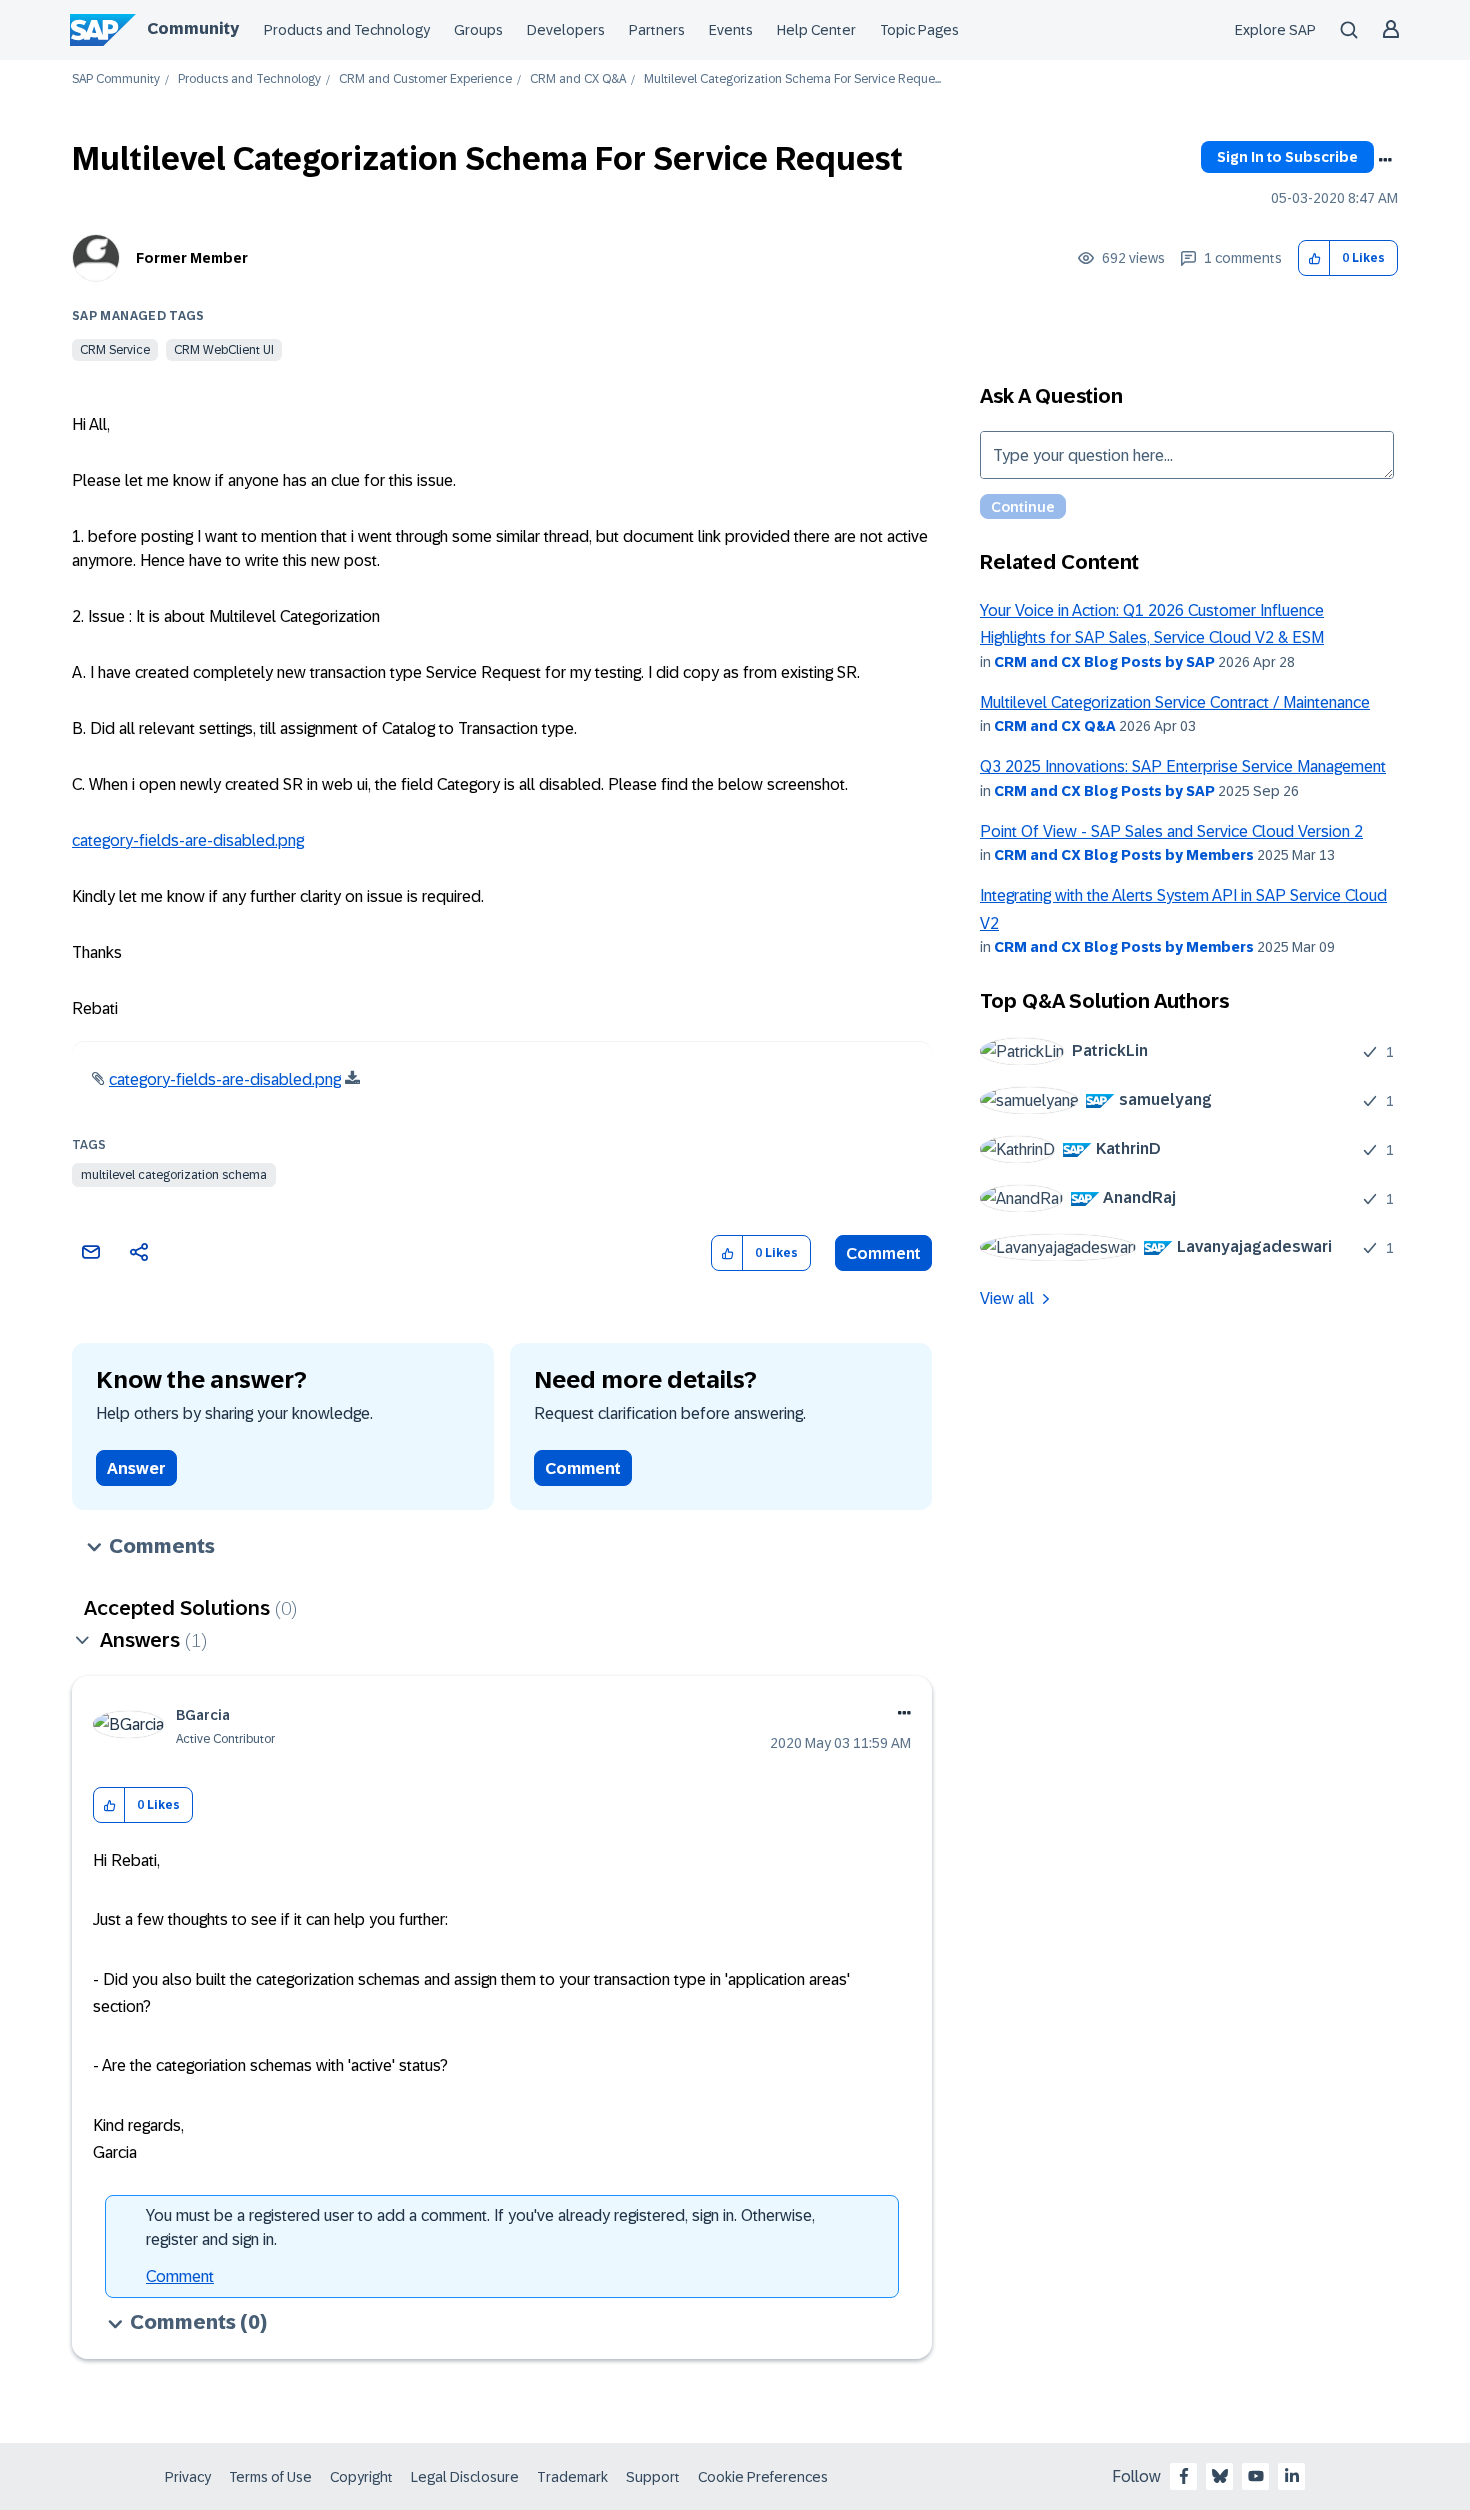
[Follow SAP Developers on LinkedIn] (1292, 2476)
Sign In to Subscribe (1287, 157)
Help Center (816, 30)
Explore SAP (1275, 30)
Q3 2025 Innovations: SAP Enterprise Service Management (1183, 766)
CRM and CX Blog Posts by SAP (1104, 662)
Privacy (188, 2477)
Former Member (192, 258)
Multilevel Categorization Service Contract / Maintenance (1175, 702)
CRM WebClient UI (224, 350)
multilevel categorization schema (174, 1175)
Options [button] (1385, 160)
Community (193, 28)
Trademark (572, 2477)
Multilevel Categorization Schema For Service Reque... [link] (792, 79)
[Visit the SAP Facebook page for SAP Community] (1184, 2476)
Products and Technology (347, 30)
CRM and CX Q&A (578, 79)
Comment (883, 1253)
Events (731, 30)
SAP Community (116, 79)
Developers (566, 30)
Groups (478, 30)
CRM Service (115, 350)
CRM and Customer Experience (425, 79)
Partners (657, 30)
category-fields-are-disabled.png (188, 840)
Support (653, 2477)
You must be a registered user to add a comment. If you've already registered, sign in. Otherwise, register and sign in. (480, 2227)
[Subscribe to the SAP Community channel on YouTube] (1256, 2476)
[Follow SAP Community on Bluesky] (1220, 2476)
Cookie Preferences (763, 2477)
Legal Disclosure (465, 2477)
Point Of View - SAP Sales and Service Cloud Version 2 (1171, 831)
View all (1007, 1298)
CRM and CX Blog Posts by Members (1124, 855)
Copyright (361, 2477)
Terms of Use (270, 2477)
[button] (1314, 258)
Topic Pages (919, 30)
